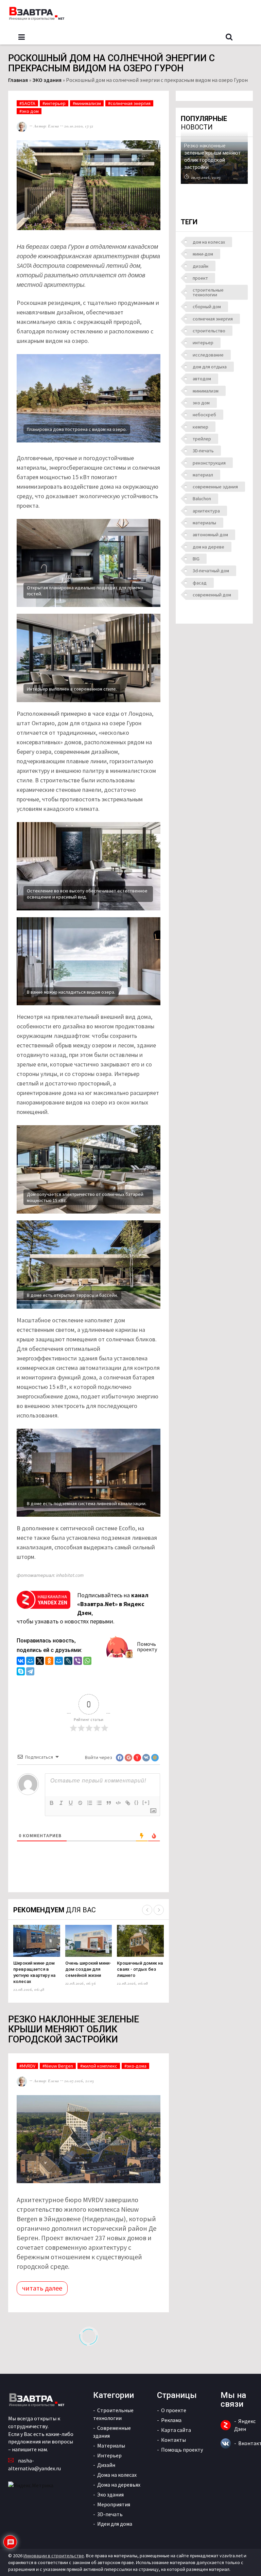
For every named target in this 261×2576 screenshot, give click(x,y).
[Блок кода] (118, 1803)
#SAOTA (27, 103)
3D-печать (203, 451)
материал (203, 475)
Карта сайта (176, 2430)
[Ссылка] (128, 1803)
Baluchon (202, 499)
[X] (40, 1662)
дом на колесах (209, 242)
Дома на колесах (117, 2475)
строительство (209, 331)
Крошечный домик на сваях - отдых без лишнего (140, 1969)
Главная (18, 80)
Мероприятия (114, 2504)
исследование (208, 355)
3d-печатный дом (211, 571)
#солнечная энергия (129, 103)
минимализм (206, 391)
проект (200, 278)
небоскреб (204, 415)
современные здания (215, 487)
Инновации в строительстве (54, 2556)
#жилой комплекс (99, 2066)
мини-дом (203, 254)
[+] (146, 1802)
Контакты (173, 2440)
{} (137, 1802)
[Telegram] (30, 1672)
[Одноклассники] (49, 1662)
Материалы (111, 2446)
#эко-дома (135, 2066)
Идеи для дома (115, 2524)
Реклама (171, 2420)
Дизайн (106, 2465)
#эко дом (29, 111)
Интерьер (109, 2455)
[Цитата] (109, 1803)
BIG (196, 559)
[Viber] (78, 1662)
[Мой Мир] (30, 1662)
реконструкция (209, 463)
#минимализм (87, 103)
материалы (204, 523)
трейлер (202, 439)
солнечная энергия (213, 319)
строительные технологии (208, 292)
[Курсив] (61, 1803)
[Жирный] (52, 1803)
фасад (200, 583)
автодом (202, 379)
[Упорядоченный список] (90, 1803)
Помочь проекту (147, 1647)
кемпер (201, 427)
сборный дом (207, 307)
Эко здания (110, 2494)
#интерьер (54, 103)
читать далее (42, 2288)
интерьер (203, 343)
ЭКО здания (47, 80)
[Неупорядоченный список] (99, 1803)
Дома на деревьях (119, 2485)
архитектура (206, 511)
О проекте (174, 2410)
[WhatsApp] (87, 1662)
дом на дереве (208, 547)
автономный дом (210, 535)
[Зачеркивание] (80, 1803)
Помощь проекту (182, 2450)
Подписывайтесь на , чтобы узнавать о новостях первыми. (83, 1608)
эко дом (201, 403)
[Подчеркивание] (71, 1803)
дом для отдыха (210, 367)
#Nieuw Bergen (58, 2066)
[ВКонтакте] (21, 1662)
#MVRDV (27, 2066)
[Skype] (21, 1672)
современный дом (212, 595)
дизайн (201, 266)
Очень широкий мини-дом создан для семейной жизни (88, 1969)
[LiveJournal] (68, 1662)
